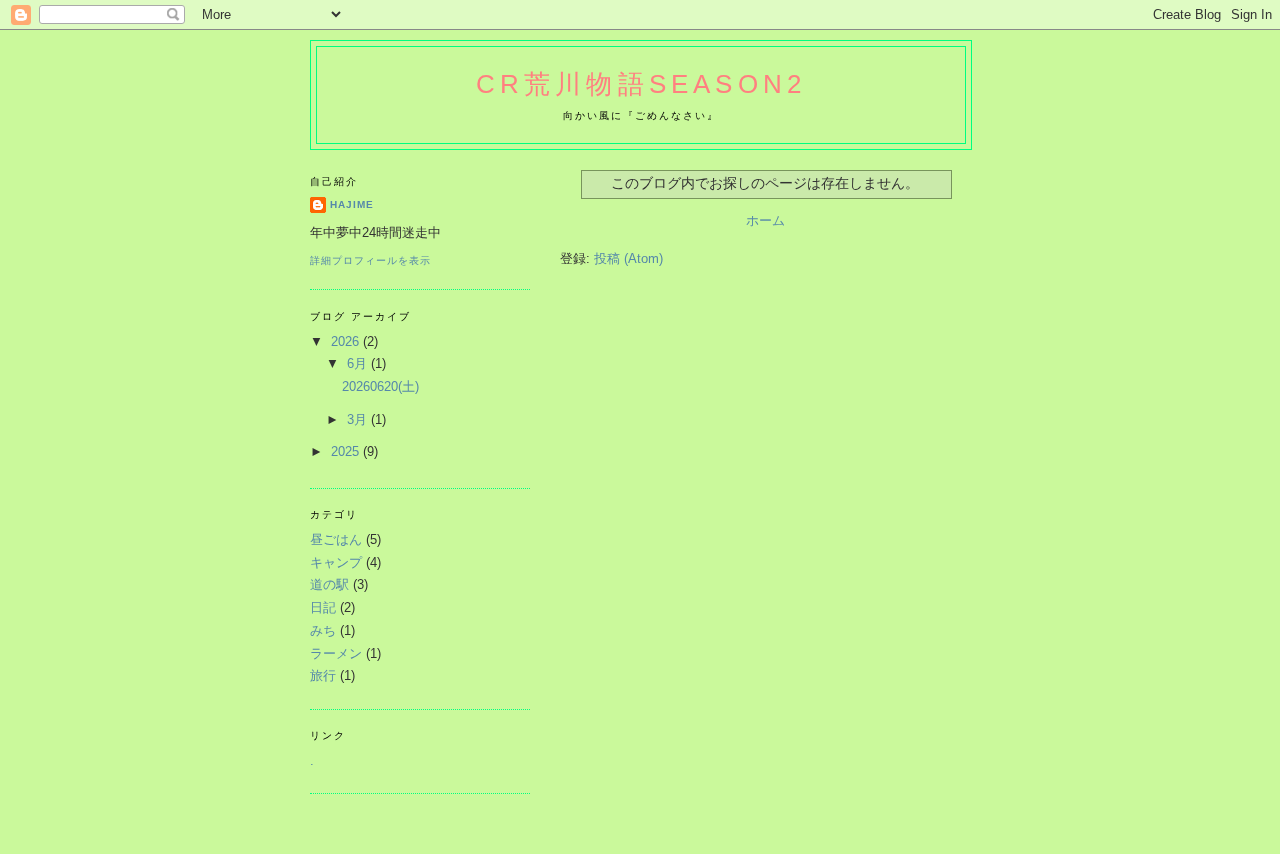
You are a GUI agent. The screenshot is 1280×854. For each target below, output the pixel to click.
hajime (352, 204)
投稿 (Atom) (628, 258)
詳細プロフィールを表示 (370, 260)
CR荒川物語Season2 (641, 84)
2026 (347, 341)
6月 (359, 363)
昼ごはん (336, 539)
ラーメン (336, 653)
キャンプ (336, 562)
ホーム (765, 220)
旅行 (323, 675)
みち (323, 630)
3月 (359, 419)
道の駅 (329, 584)
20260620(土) (380, 386)
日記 (323, 607)
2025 (347, 451)
